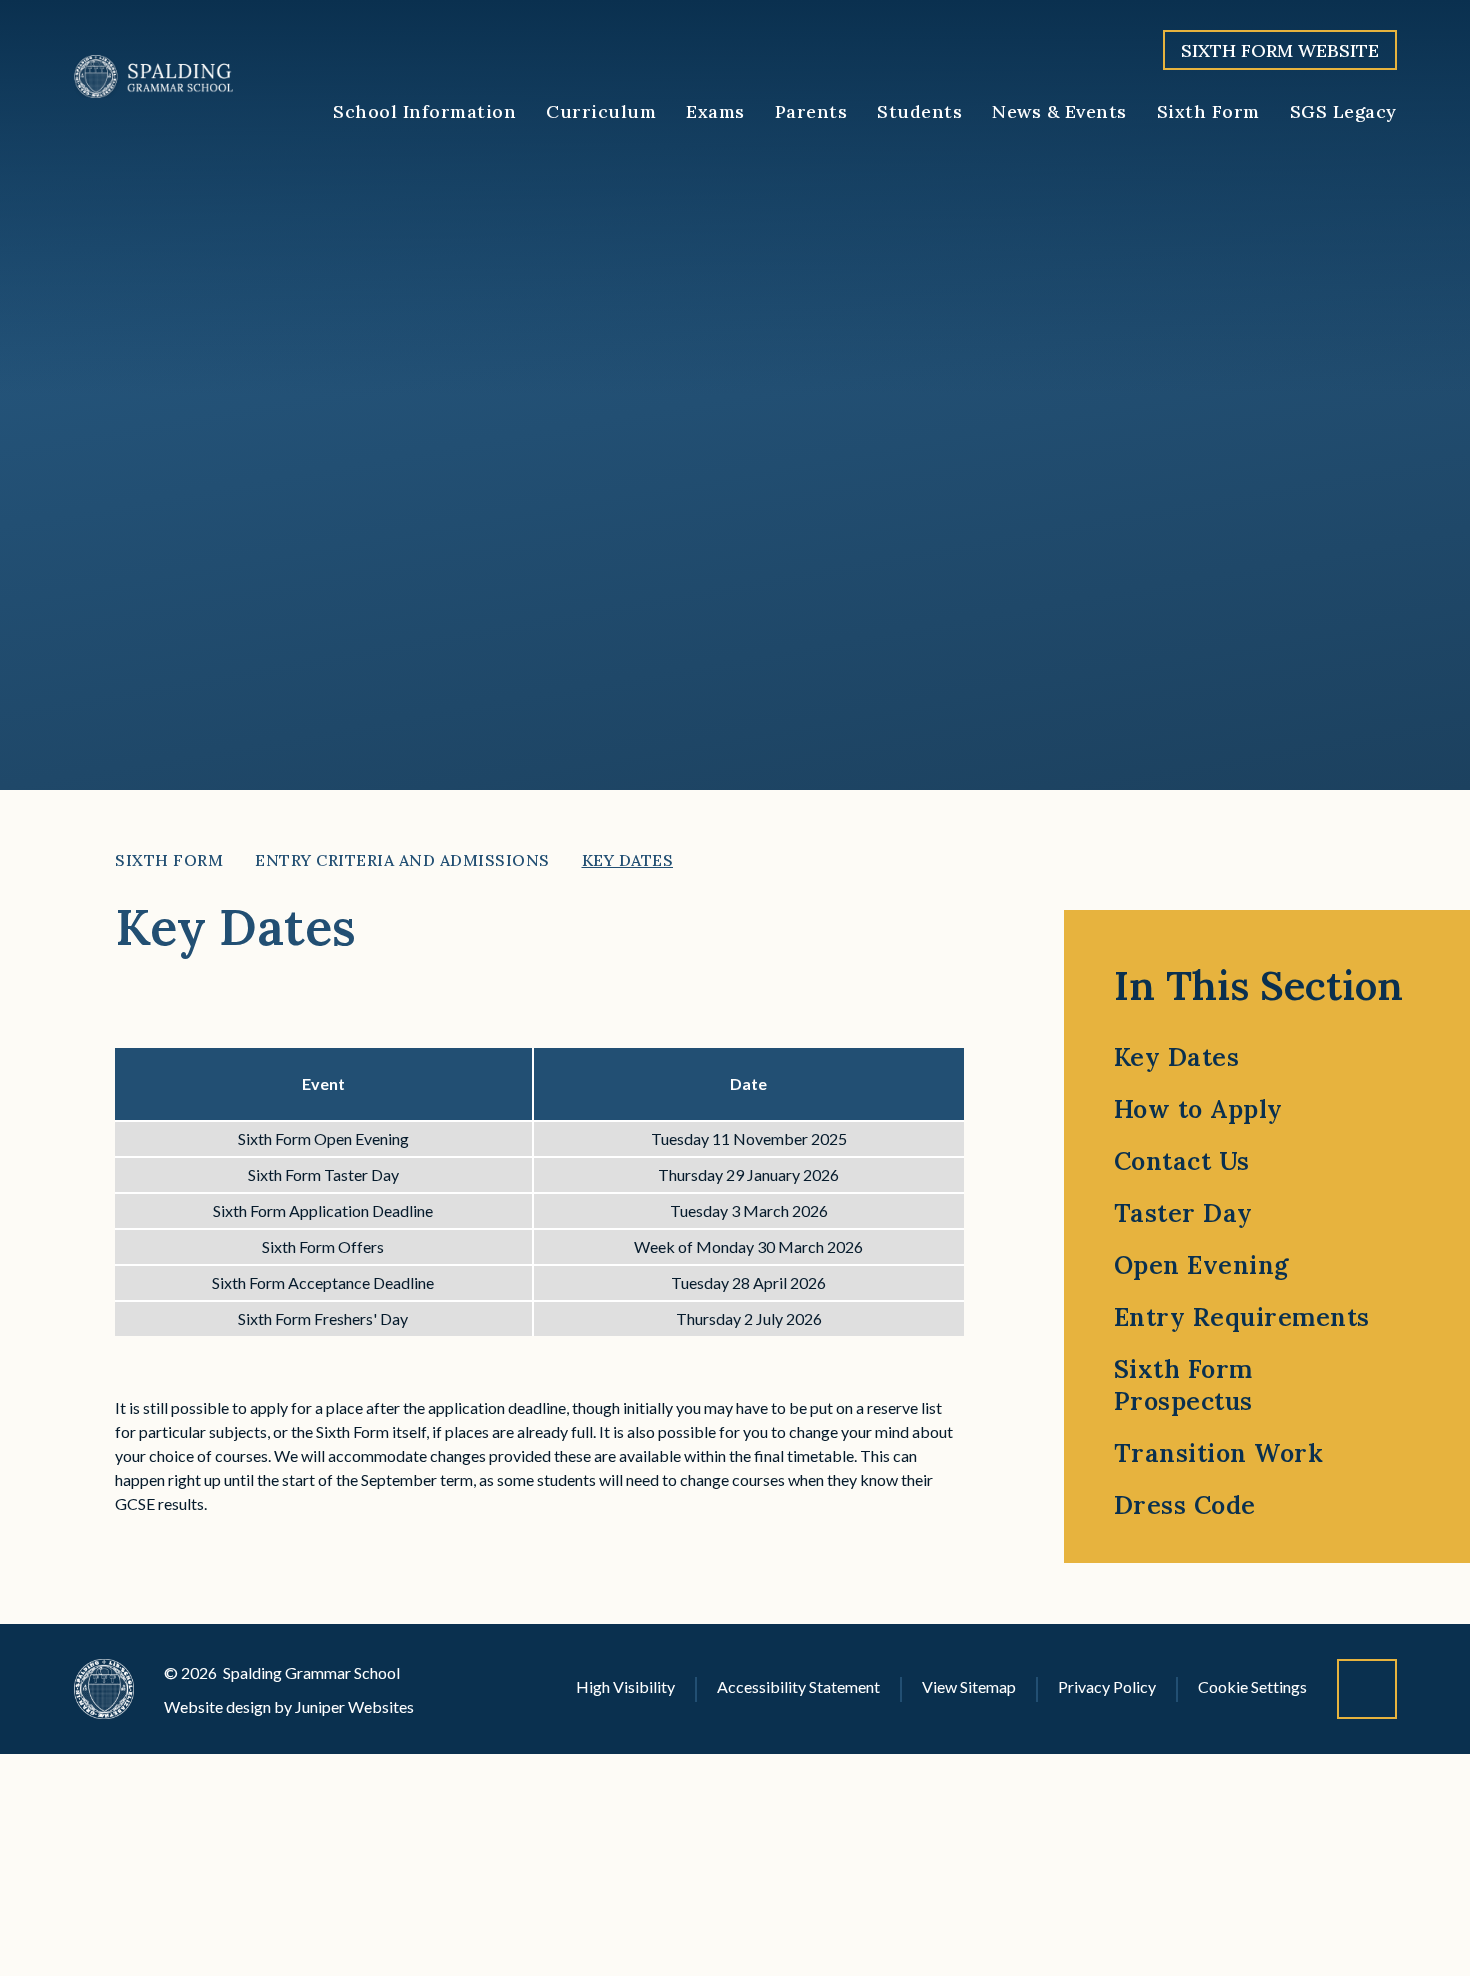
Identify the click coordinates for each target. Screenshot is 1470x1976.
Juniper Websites (354, 1706)
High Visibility (625, 1686)
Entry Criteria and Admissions (402, 860)
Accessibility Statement (798, 1686)
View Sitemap (969, 1686)
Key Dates (628, 860)
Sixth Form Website (1280, 50)
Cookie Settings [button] (1252, 1686)
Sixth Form (169, 860)
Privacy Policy (1107, 1686)
